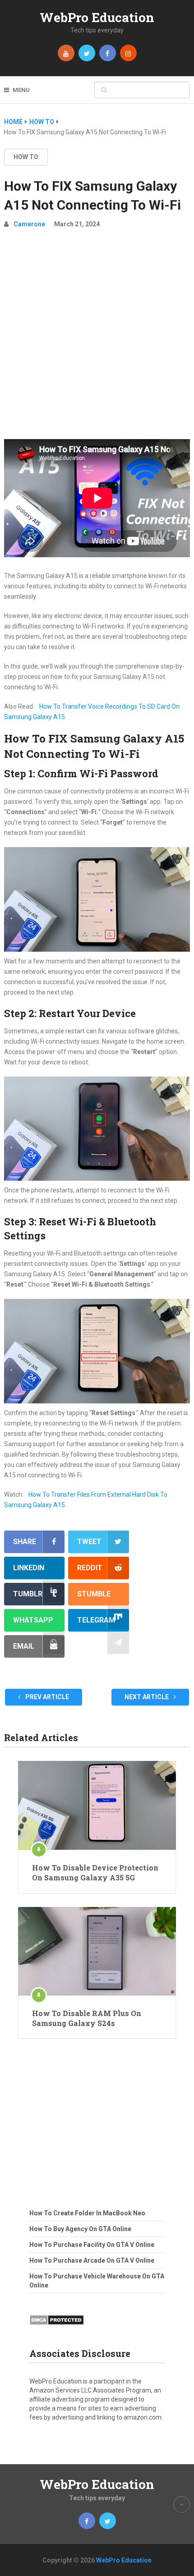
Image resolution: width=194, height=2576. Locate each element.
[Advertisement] (97, 338)
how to (26, 157)
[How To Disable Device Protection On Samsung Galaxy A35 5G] (97, 1805)
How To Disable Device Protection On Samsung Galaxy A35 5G (95, 1872)
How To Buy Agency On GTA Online (80, 2229)
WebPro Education (97, 17)
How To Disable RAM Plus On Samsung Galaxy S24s (87, 2018)
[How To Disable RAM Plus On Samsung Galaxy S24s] (97, 1951)
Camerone (29, 224)
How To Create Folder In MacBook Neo (87, 2213)
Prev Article (46, 1697)
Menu (21, 90)
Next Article (147, 1697)
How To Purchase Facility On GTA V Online (92, 2245)
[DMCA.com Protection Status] (57, 2328)
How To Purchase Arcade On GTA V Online (92, 2260)
